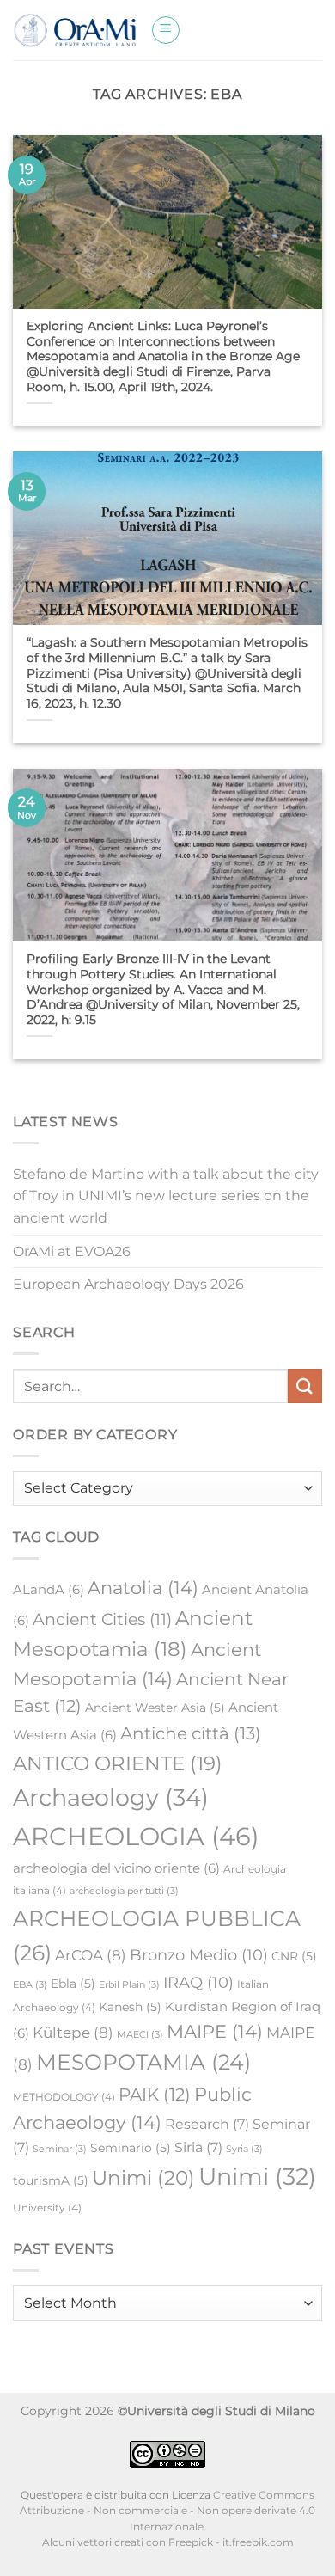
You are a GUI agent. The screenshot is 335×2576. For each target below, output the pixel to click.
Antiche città (191, 1733)
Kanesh (130, 2007)
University (47, 2208)
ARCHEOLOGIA (136, 1836)
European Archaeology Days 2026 (128, 1284)
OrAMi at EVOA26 (72, 1251)
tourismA (51, 2180)
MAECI (140, 2035)
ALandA (49, 1589)
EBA (30, 1985)
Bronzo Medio (199, 1955)
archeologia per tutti (124, 1891)
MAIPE (215, 2031)
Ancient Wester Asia (155, 1708)
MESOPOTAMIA (143, 2062)
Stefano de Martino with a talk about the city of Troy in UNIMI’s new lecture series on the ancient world (166, 1196)
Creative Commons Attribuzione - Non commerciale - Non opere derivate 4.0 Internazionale (167, 2511)
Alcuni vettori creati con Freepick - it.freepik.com (168, 2542)
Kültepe (73, 2033)
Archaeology (111, 1797)
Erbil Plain (129, 1985)
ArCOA (91, 1955)
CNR (294, 1956)
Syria (244, 2149)
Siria (198, 2147)
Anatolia (143, 1588)
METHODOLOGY (64, 2097)
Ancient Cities (102, 1619)
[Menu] (166, 30)
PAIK (155, 2095)
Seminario (131, 2148)
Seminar (60, 2149)
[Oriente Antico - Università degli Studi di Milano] (75, 30)
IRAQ (198, 1982)
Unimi (143, 2178)
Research (207, 2124)
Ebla (73, 1984)
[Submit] (305, 1386)
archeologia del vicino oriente (116, 1868)
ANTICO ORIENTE (118, 1763)
